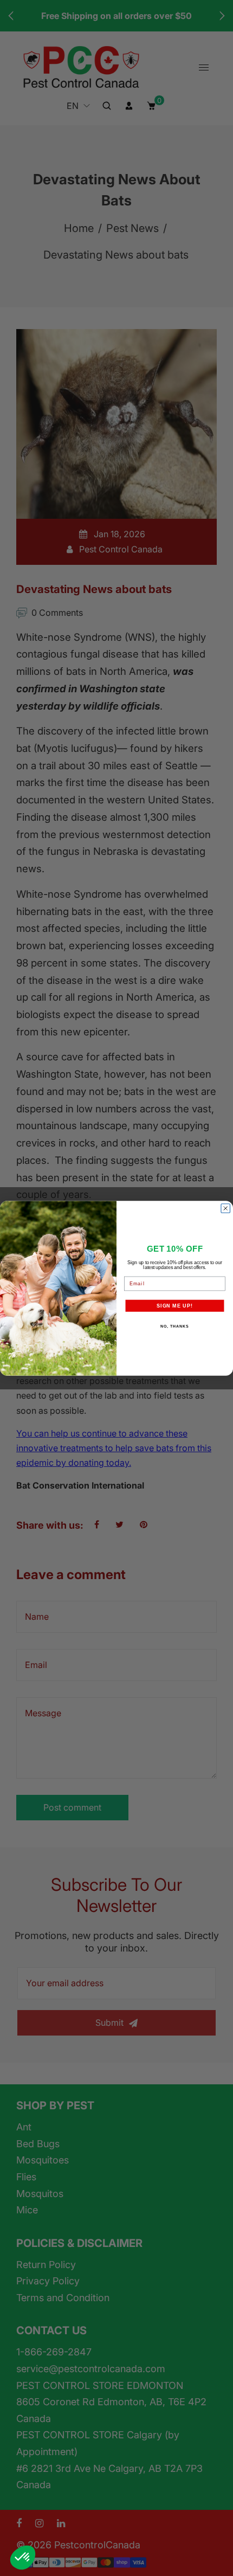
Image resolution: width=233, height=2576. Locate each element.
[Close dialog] (226, 1208)
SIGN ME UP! (175, 1305)
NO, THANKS (174, 1326)
